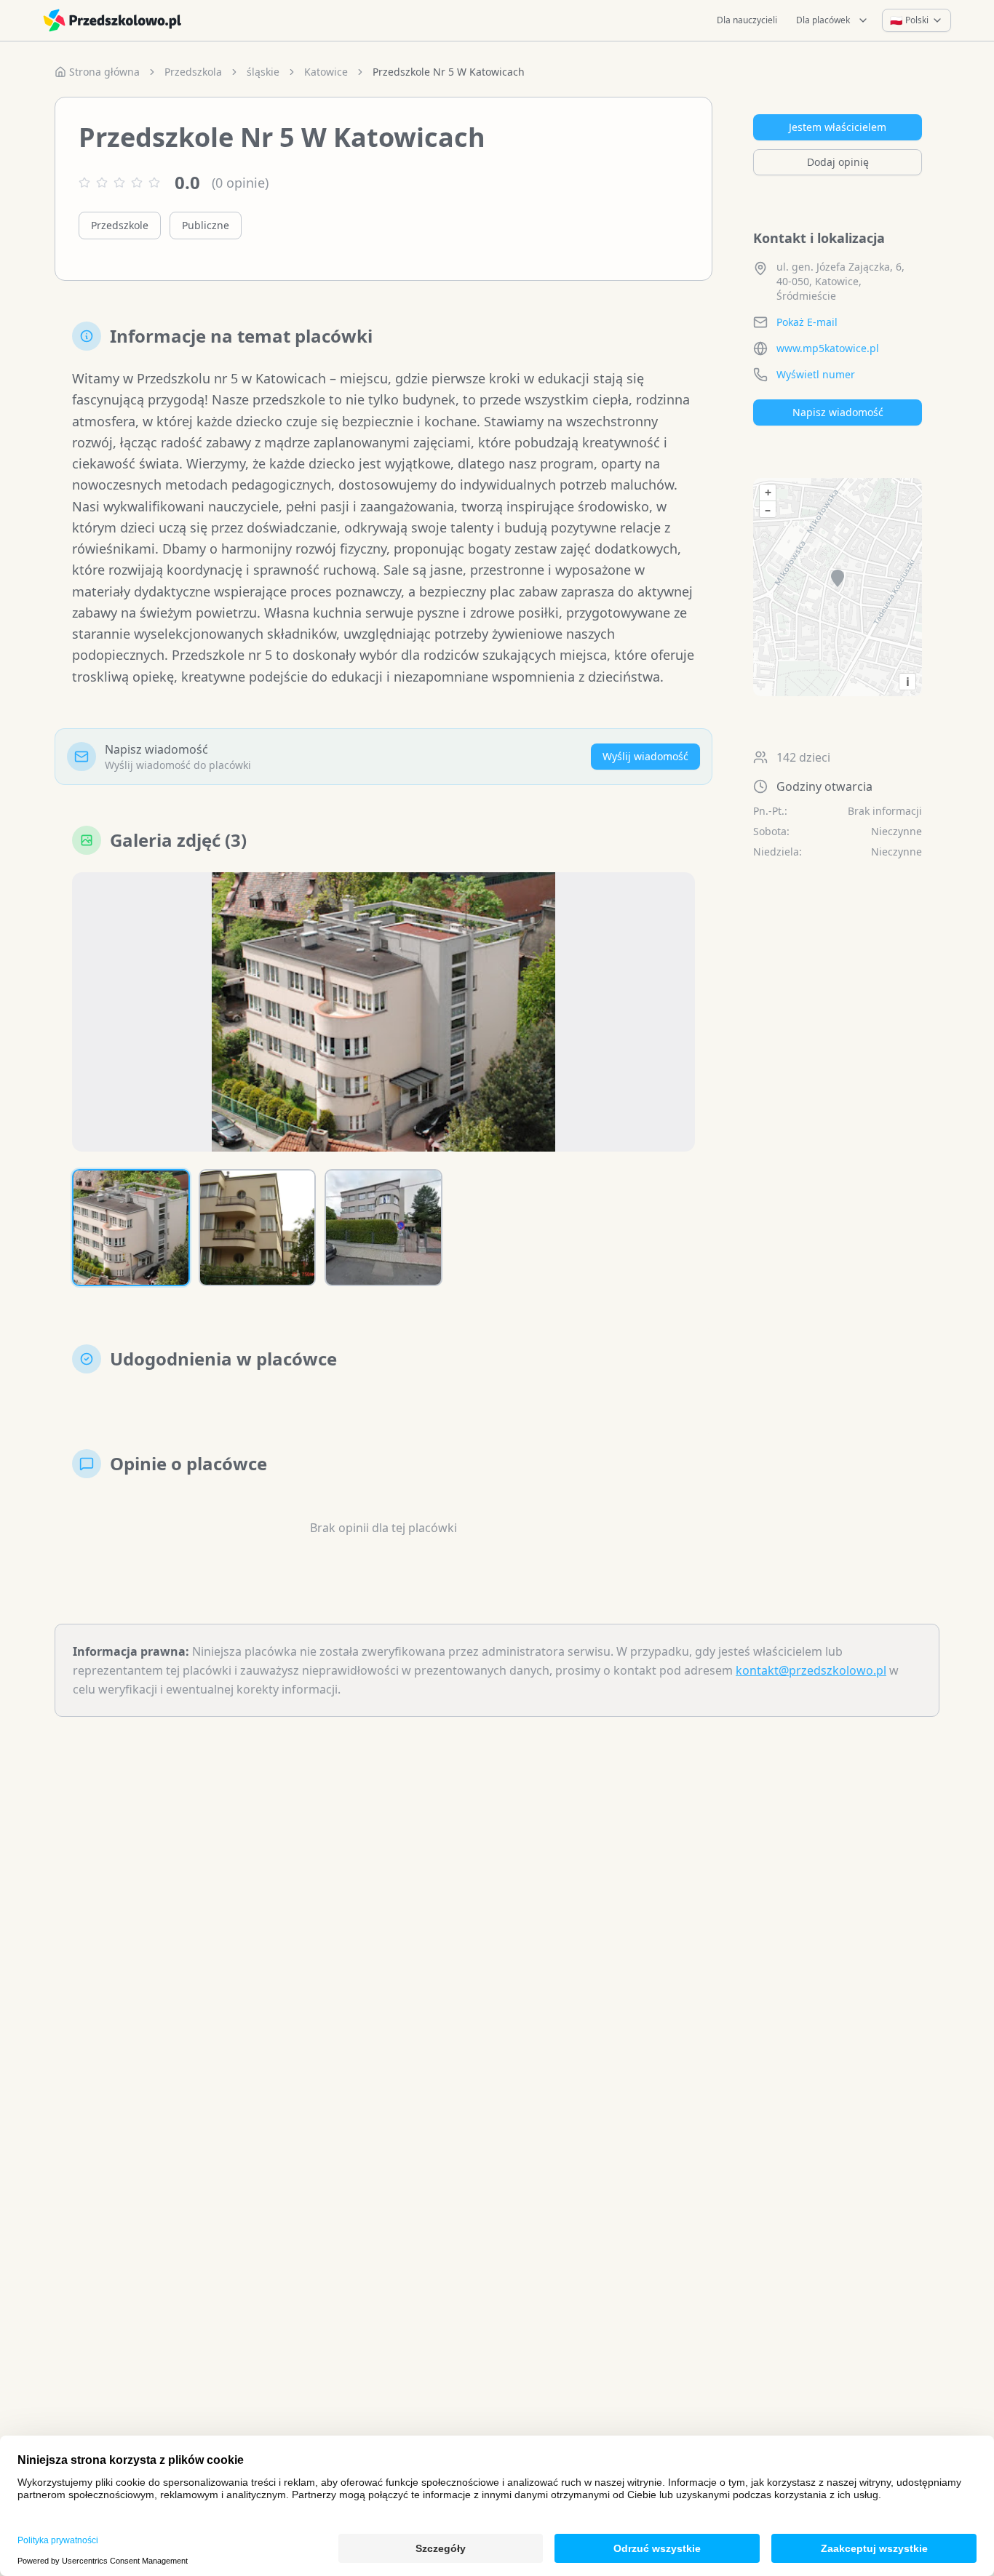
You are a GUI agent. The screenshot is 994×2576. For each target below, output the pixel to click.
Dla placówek (823, 20)
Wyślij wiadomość (645, 756)
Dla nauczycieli (747, 20)
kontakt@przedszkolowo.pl (811, 1670)
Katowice (326, 72)
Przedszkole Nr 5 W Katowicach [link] (449, 72)
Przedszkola (193, 72)
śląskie (263, 72)
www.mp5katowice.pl (828, 348)
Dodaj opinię (838, 162)
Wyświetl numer (816, 374)
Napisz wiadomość (838, 412)
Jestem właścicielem (838, 127)
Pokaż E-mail (807, 322)
